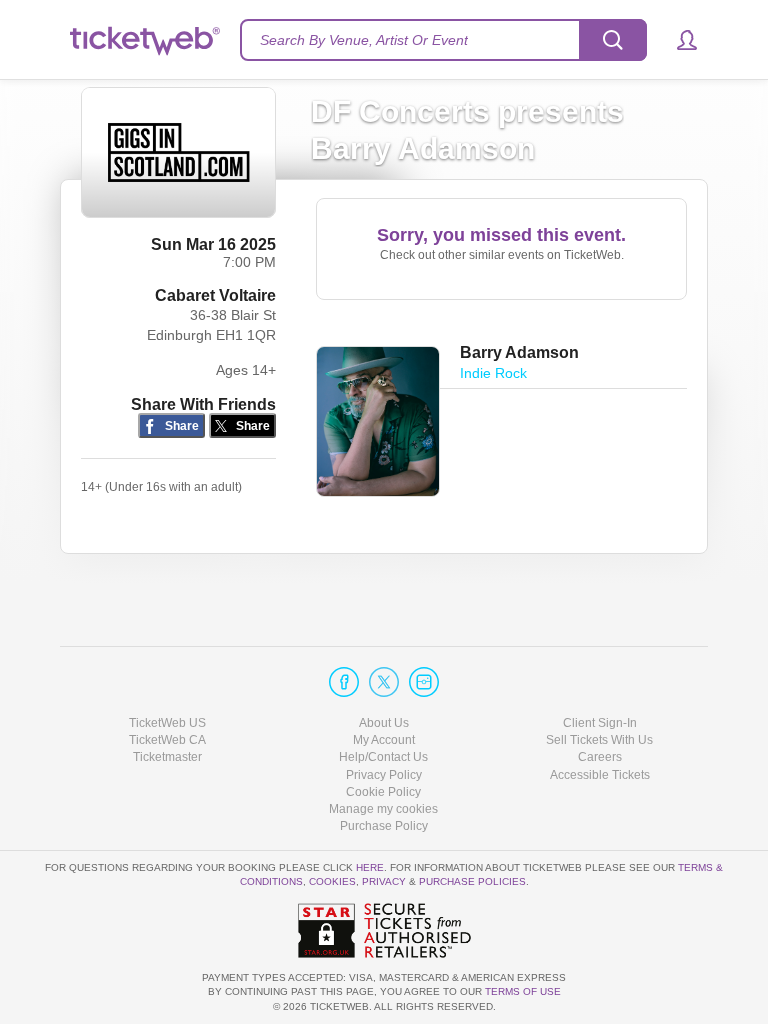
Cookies (332, 881)
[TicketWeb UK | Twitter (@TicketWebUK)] (384, 682)
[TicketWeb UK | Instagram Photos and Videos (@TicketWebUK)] (424, 682)
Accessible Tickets (600, 775)
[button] (677, 40)
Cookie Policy (383, 792)
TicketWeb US (167, 723)
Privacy (384, 881)
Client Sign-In (600, 723)
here (370, 867)
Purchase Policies (472, 881)
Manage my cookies (383, 809)
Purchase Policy (384, 826)
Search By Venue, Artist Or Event (364, 40)
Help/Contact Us (383, 757)
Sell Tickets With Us (599, 740)
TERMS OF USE (523, 991)
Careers (600, 757)
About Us (384, 723)
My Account (384, 740)
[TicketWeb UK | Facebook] (344, 682)
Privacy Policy (384, 775)
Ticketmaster (167, 757)
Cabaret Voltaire (215, 295)
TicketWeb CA (167, 740)
